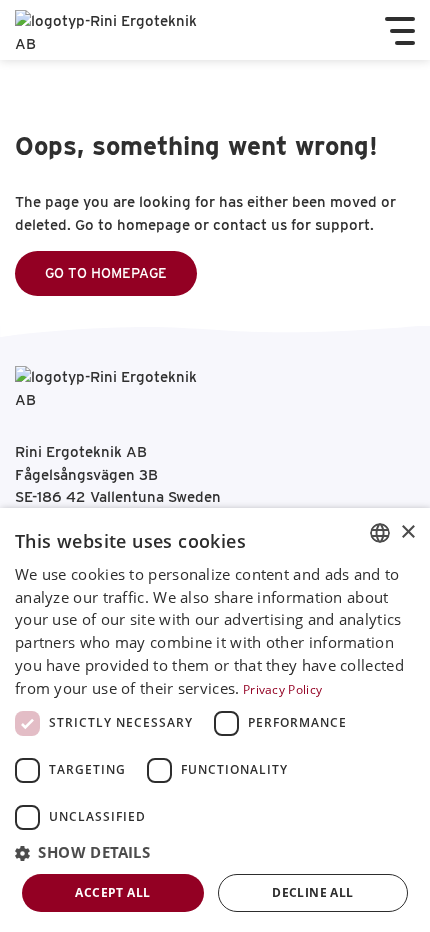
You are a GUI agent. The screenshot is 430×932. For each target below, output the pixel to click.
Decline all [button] (312, 892)
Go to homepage (106, 273)
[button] (215, 853)
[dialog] (215, 720)
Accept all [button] (112, 892)
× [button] (407, 532)
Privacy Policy (282, 689)
